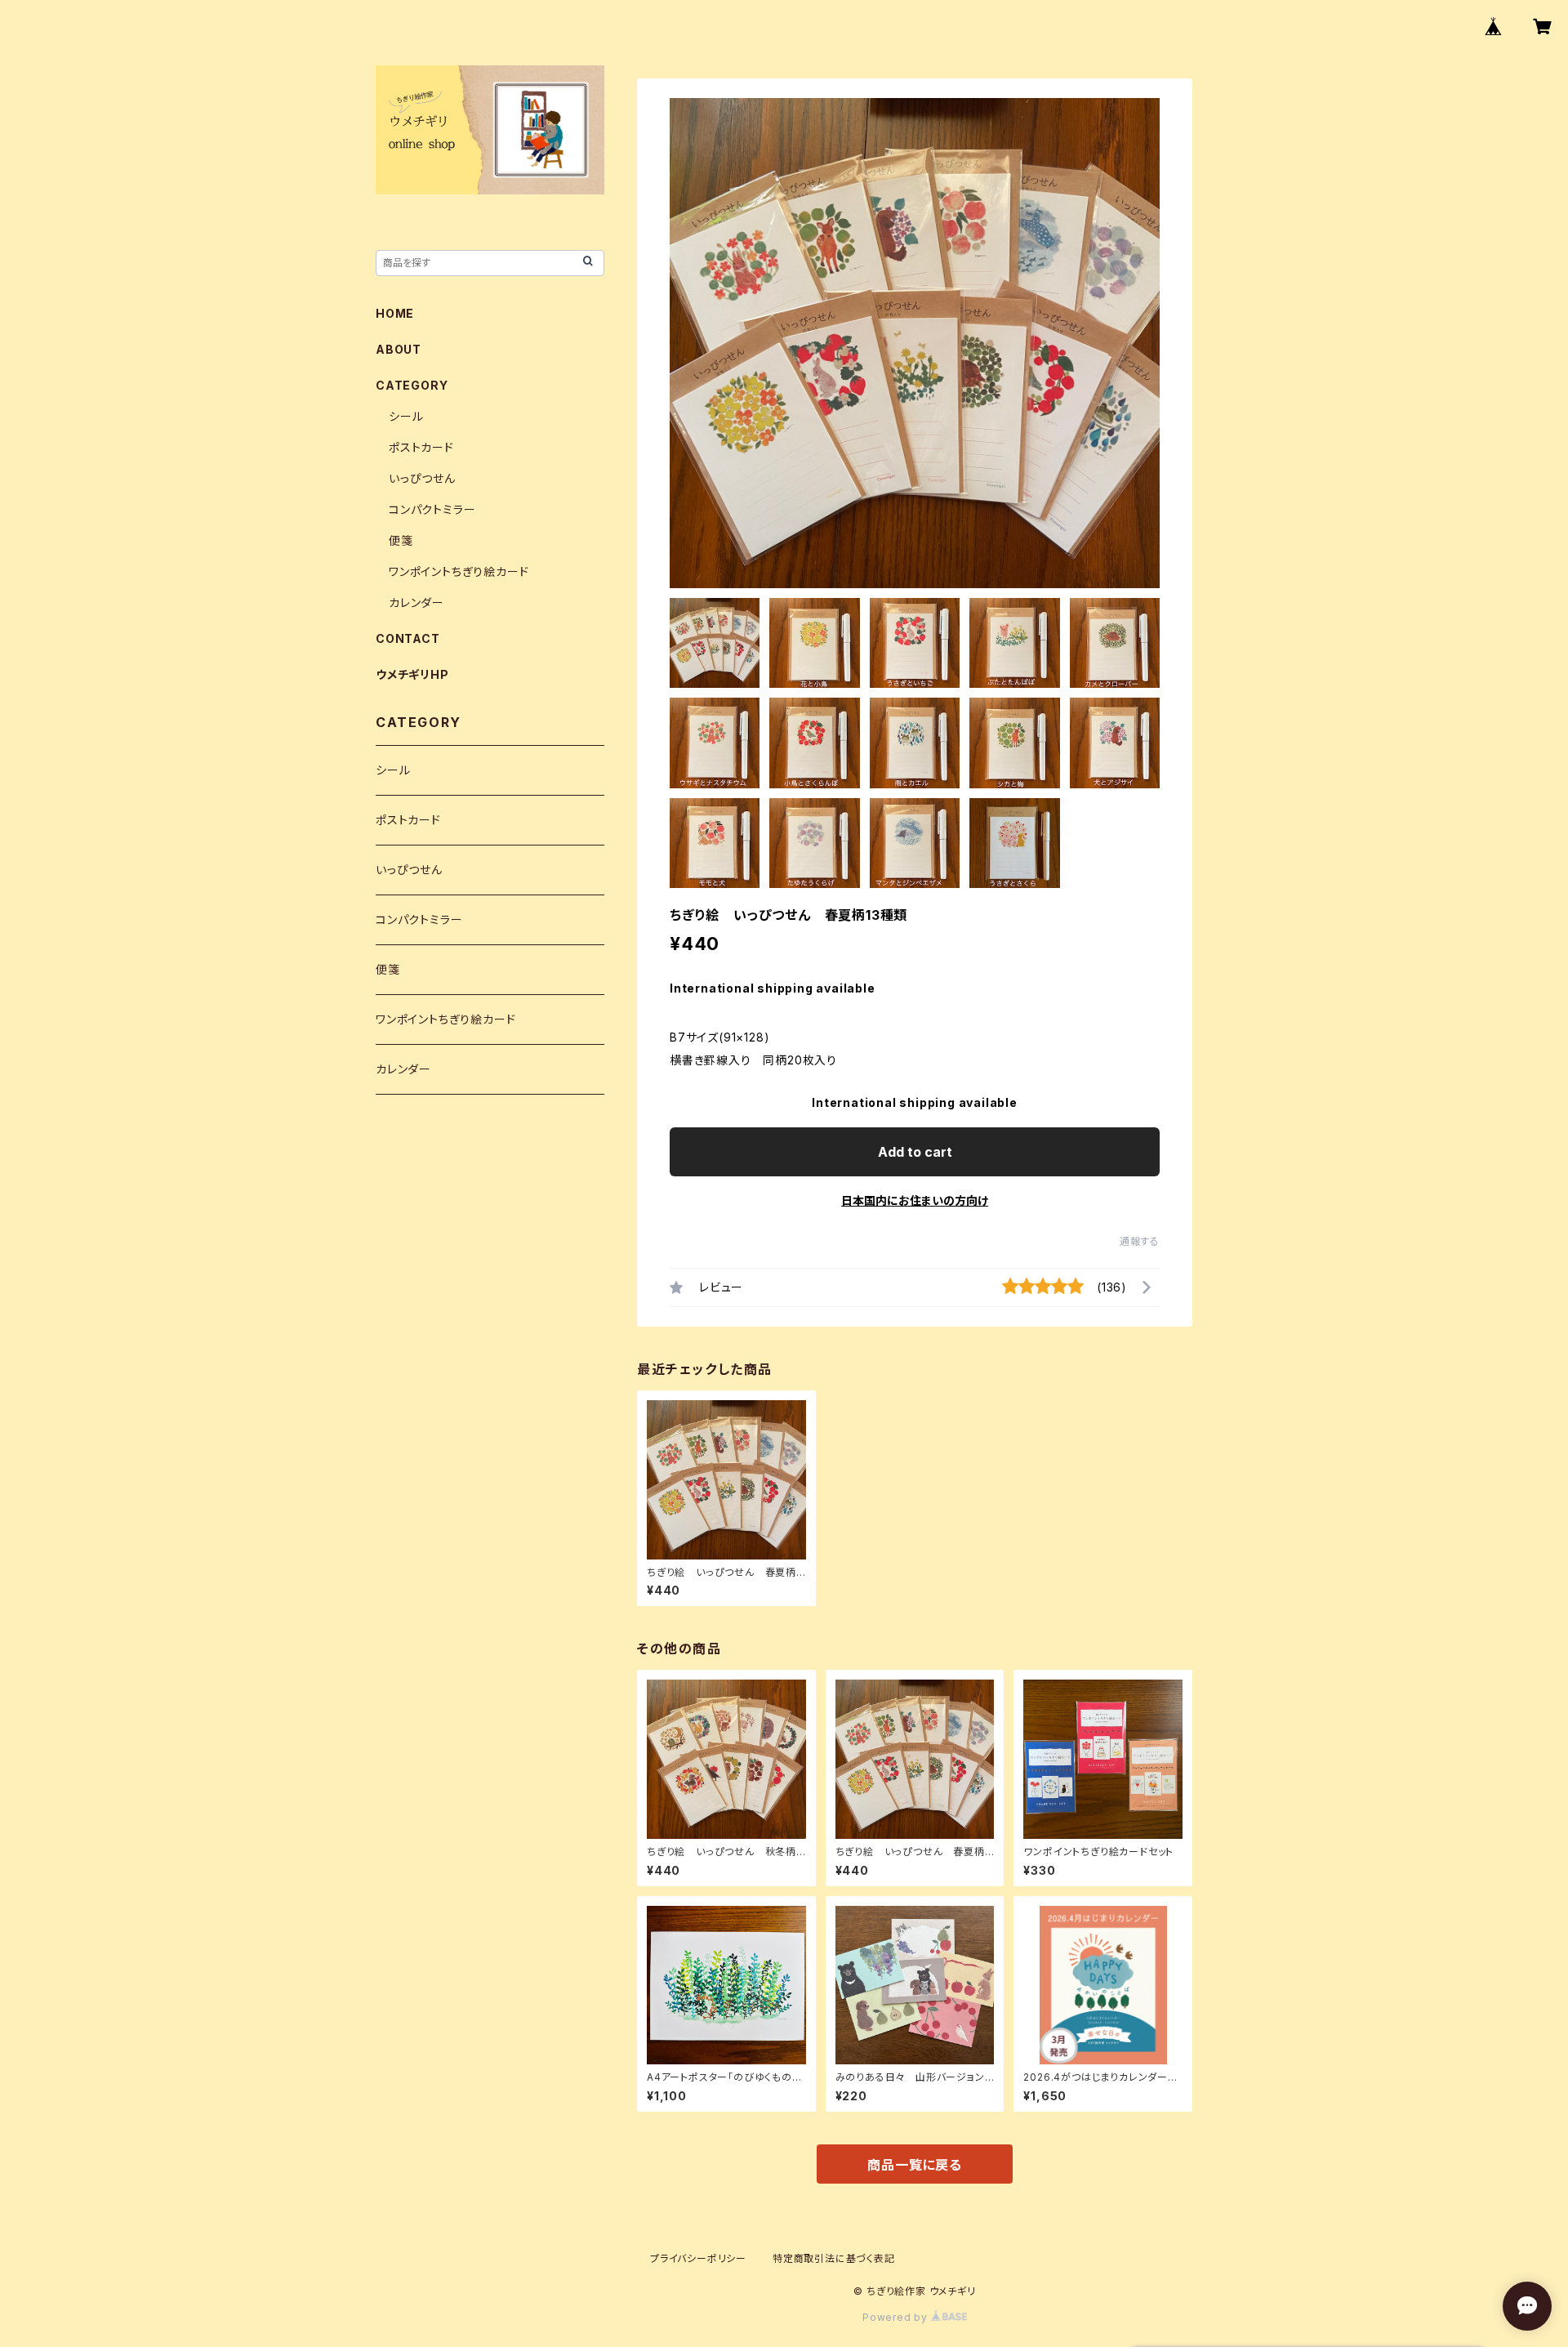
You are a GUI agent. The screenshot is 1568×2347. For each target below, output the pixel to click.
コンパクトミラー (432, 509)
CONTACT (408, 638)
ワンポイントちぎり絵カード (459, 571)
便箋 (401, 540)
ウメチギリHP (412, 674)
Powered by (897, 2317)
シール (406, 416)
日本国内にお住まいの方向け (915, 1200)
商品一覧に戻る (915, 2165)
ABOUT (399, 349)
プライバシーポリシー (698, 2258)
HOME (395, 313)
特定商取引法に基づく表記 (834, 2258)
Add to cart (915, 1152)
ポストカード (421, 447)
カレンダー (416, 602)
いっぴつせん (422, 478)
